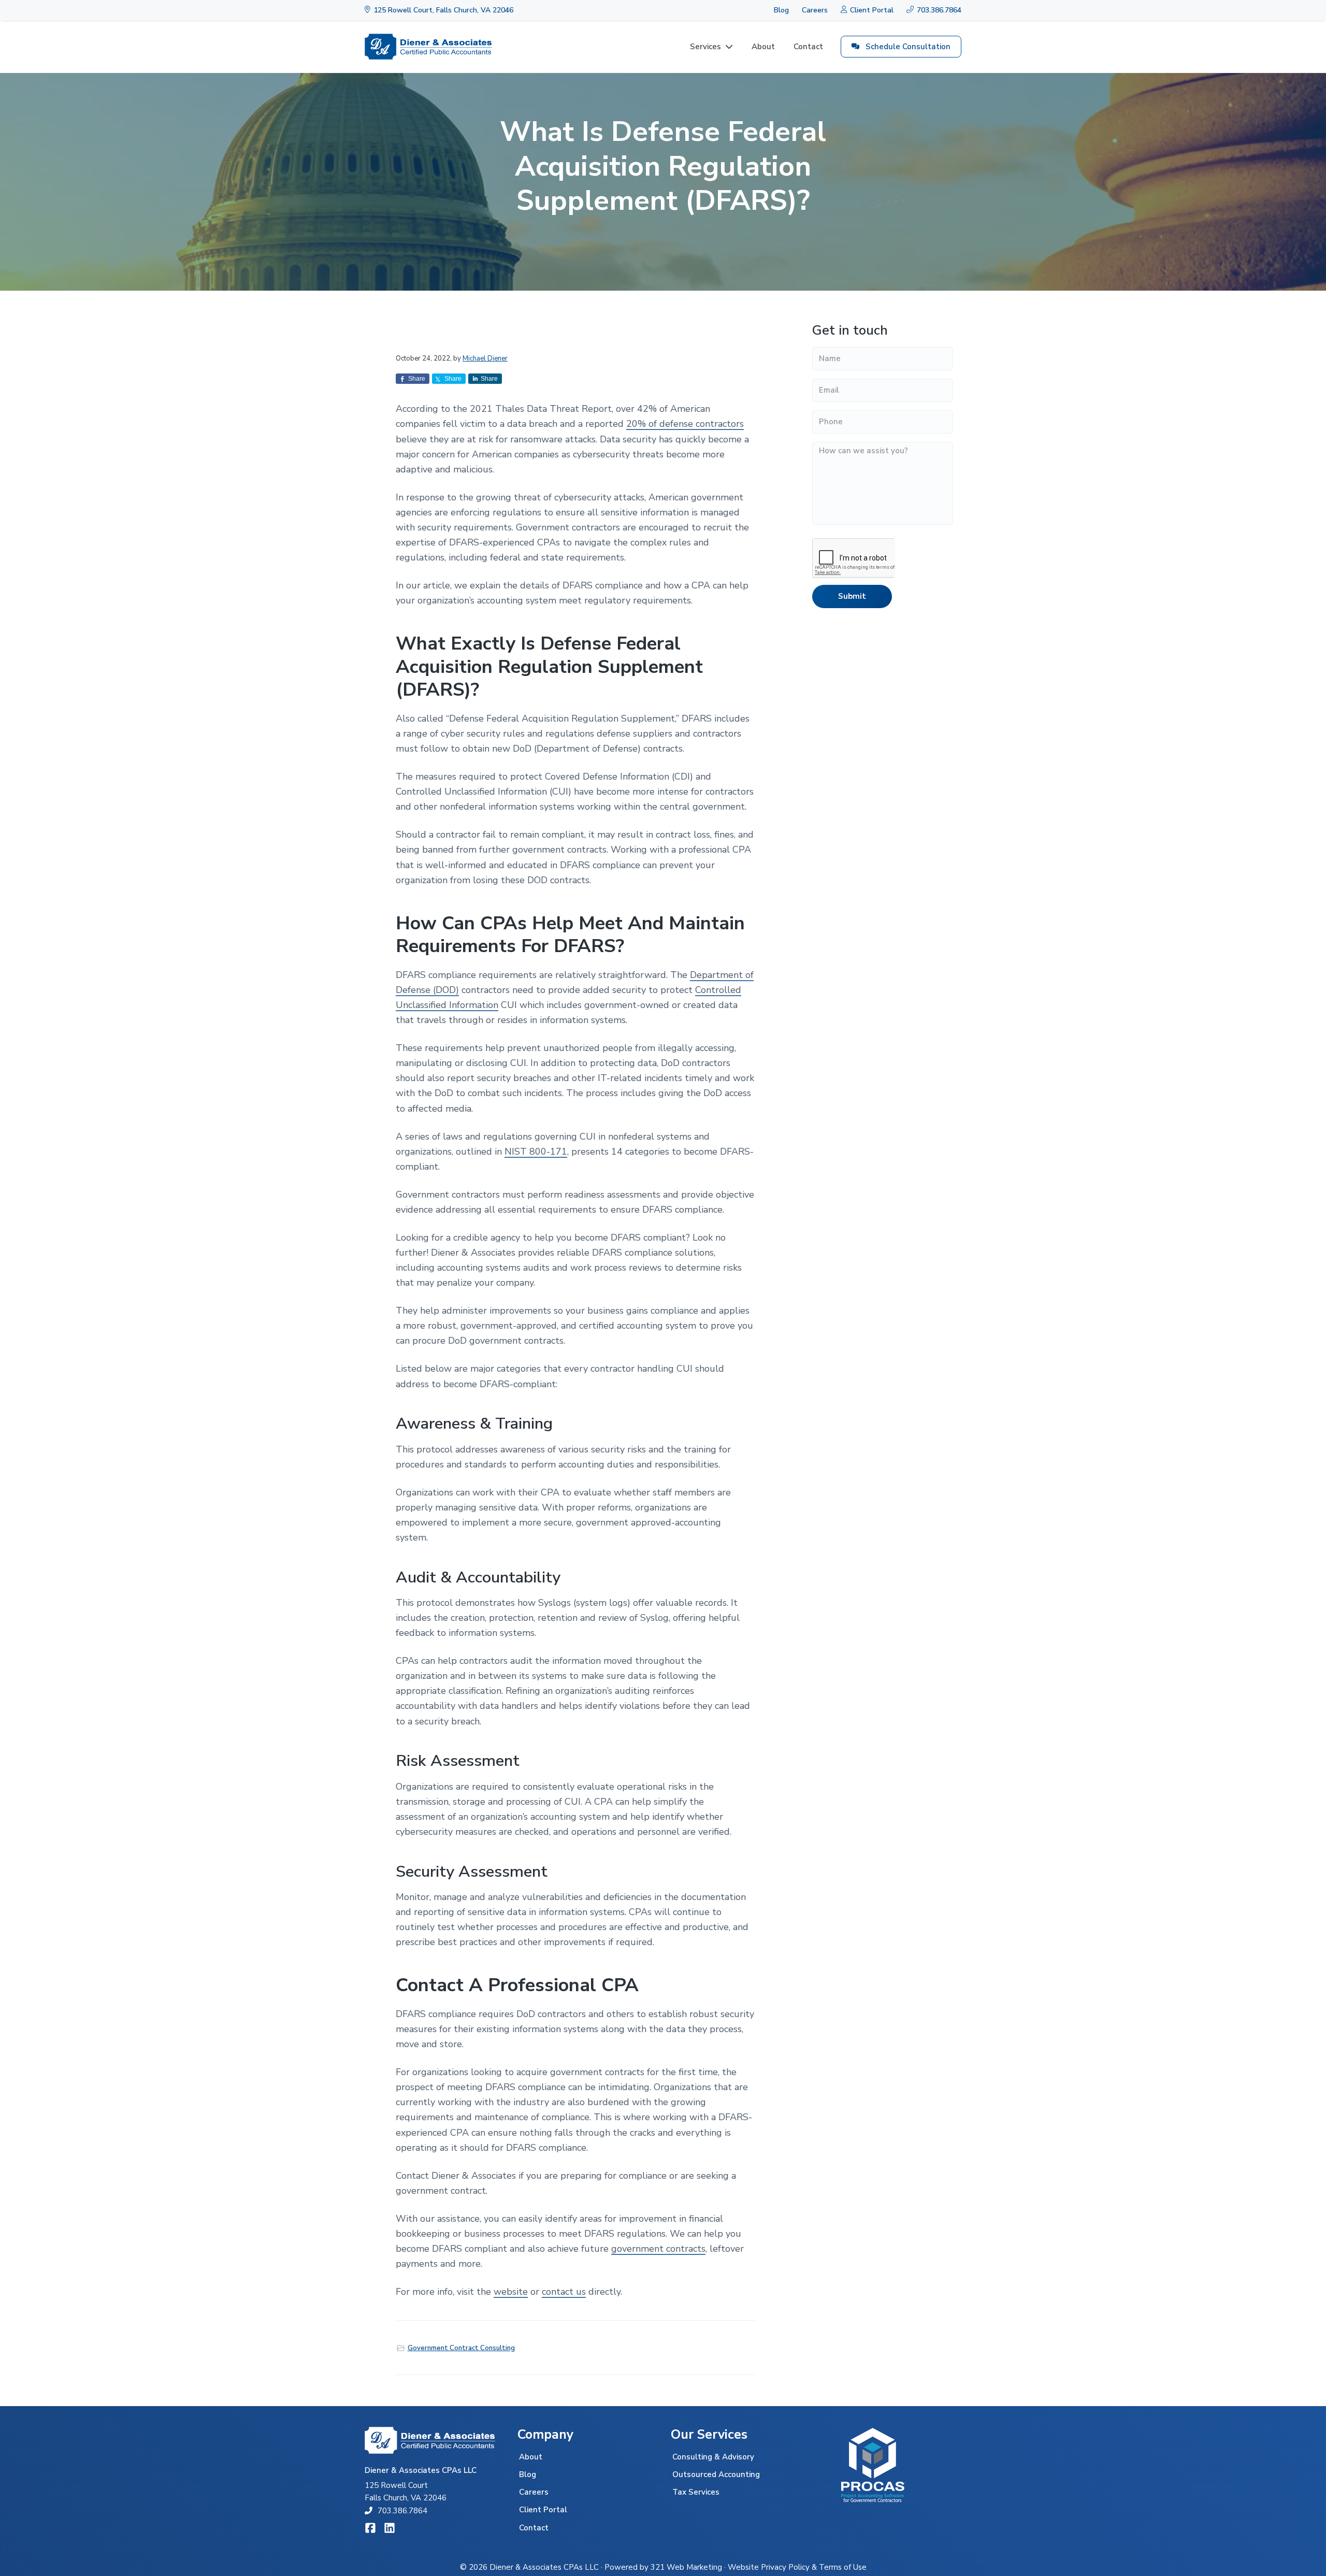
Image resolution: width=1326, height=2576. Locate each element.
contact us (564, 2292)
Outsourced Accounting (716, 2474)
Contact (534, 2528)
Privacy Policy (785, 2567)
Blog (781, 10)
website (511, 2292)
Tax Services (696, 2492)
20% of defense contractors (685, 424)
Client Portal (543, 2510)
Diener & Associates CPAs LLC (544, 2567)
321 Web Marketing (686, 2567)
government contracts (658, 2249)
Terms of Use (843, 2567)
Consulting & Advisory (713, 2457)
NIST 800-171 (536, 1152)
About (531, 2457)
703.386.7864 (402, 2511)
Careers (815, 10)
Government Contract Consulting (461, 2348)
